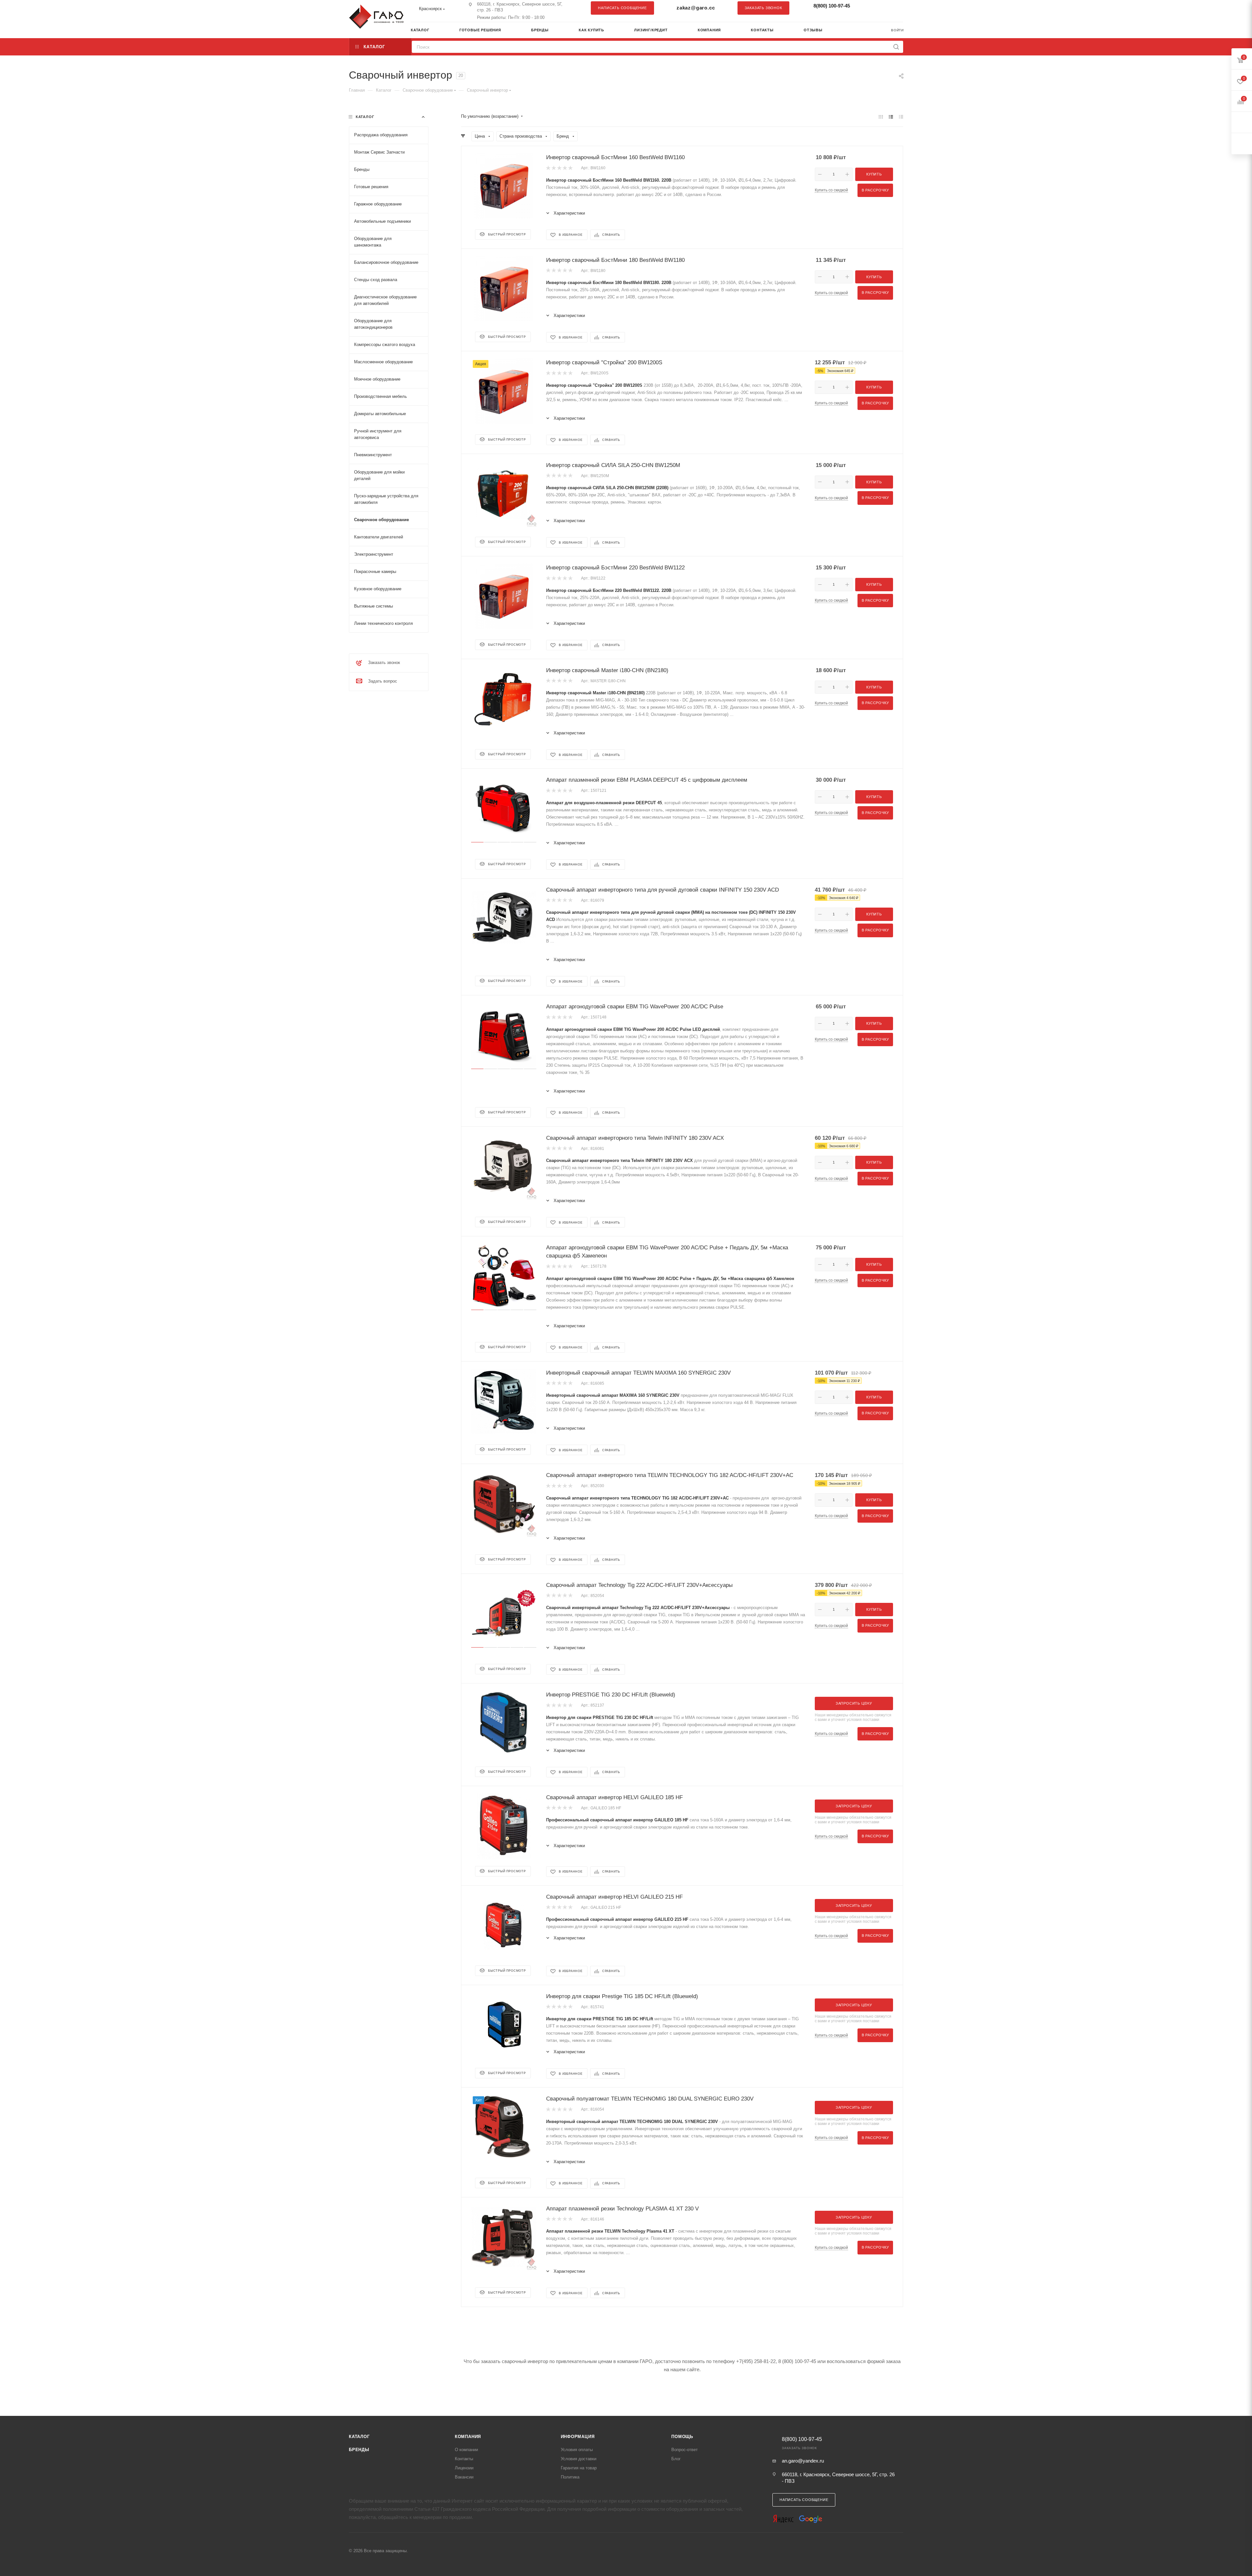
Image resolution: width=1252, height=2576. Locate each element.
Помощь (682, 2437)
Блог (676, 2459)
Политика (570, 2477)
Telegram (882, 8)
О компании (466, 2450)
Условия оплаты (577, 2450)
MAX (895, 8)
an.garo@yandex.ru (803, 2461)
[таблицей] (901, 117)
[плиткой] (881, 117)
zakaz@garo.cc (696, 8)
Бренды (359, 2450)
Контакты (464, 2459)
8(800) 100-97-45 (832, 6)
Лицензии (464, 2468)
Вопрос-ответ (685, 2450)
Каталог (359, 2437)
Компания (468, 2437)
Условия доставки (579, 2459)
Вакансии (464, 2477)
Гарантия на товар (579, 2468)
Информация (578, 2437)
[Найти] (896, 47)
